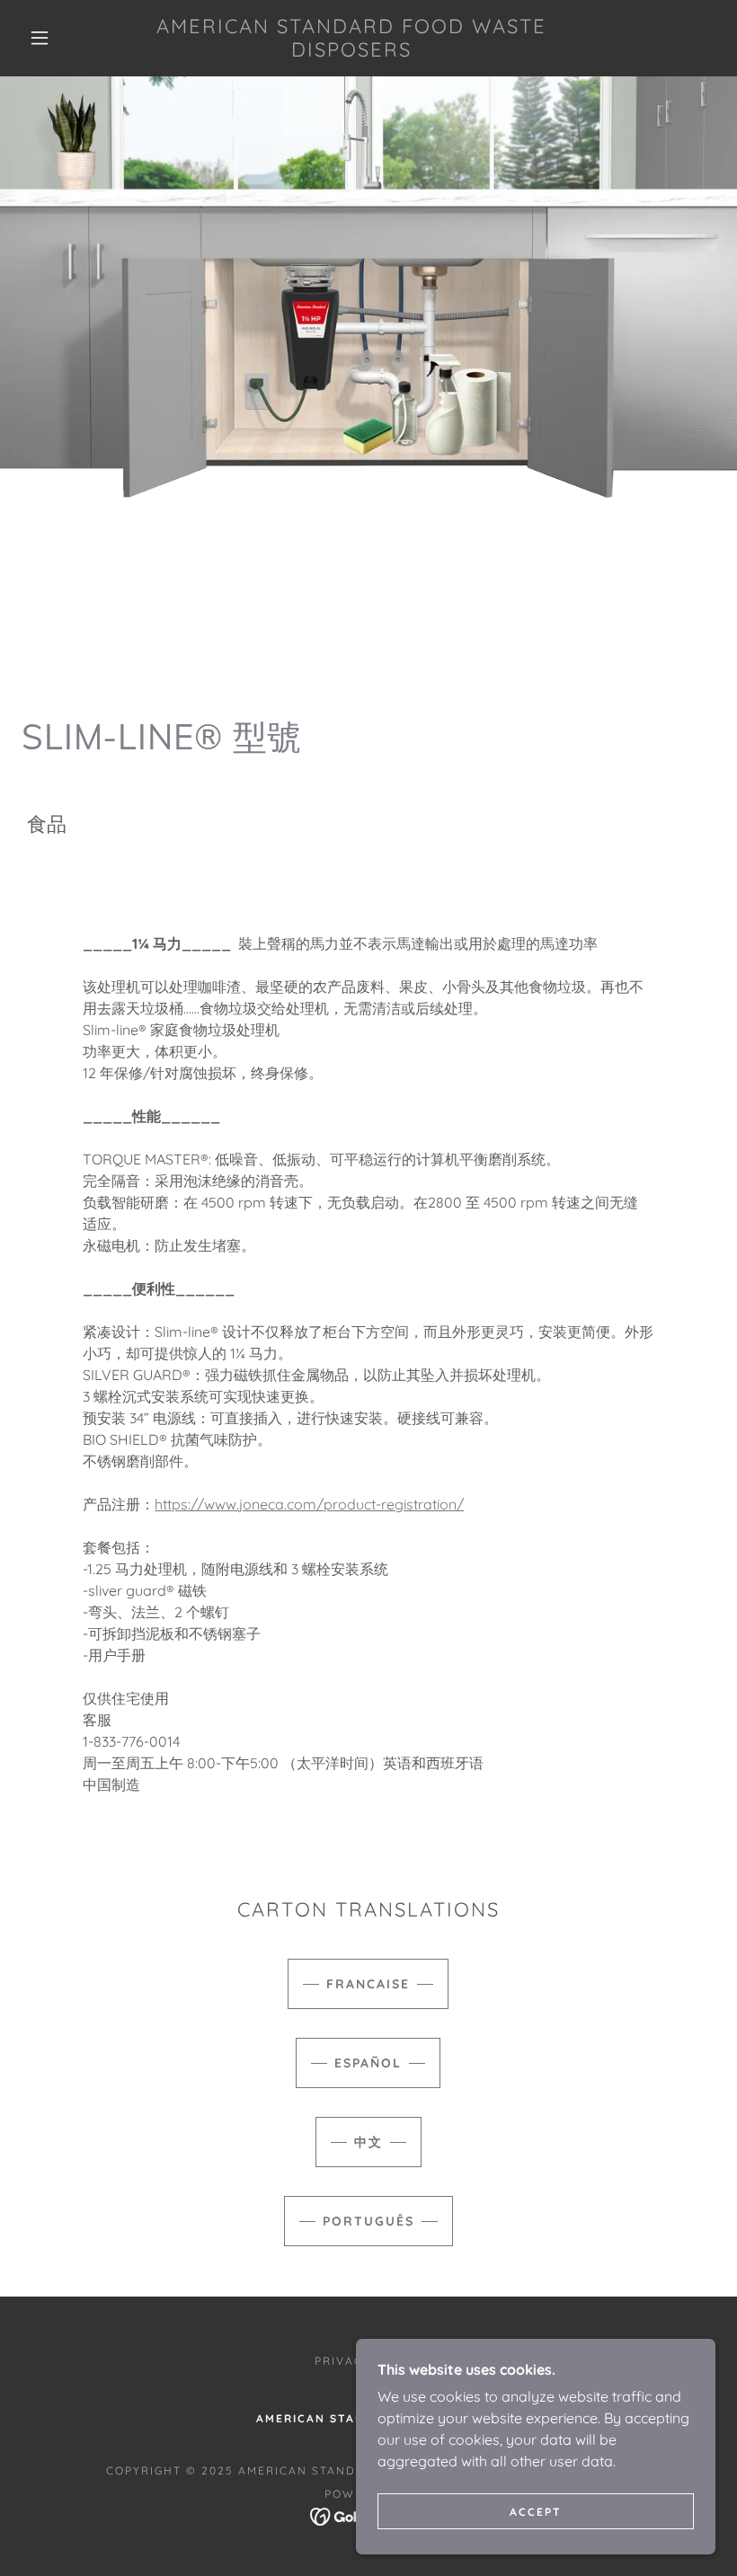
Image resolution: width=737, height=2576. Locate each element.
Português (368, 2221)
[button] (40, 38)
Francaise (368, 1984)
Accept (536, 2512)
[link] (352, 51)
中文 (368, 2142)
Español (368, 2063)
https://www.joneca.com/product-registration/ (309, 1504)
